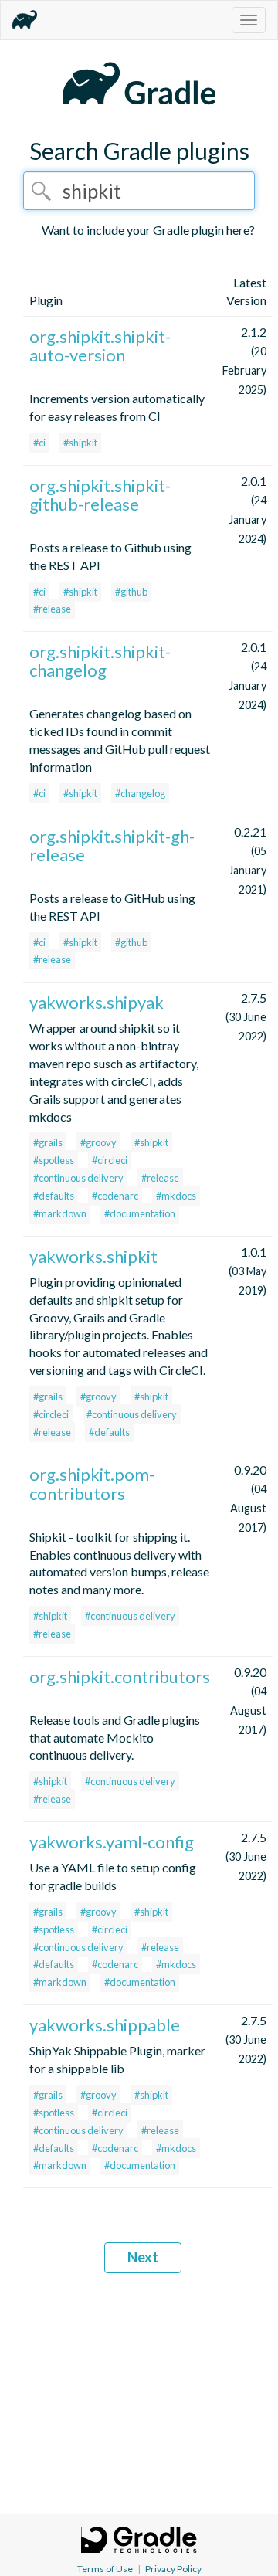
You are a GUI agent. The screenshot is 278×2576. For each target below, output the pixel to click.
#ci (39, 443)
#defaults (54, 1196)
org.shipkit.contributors (120, 1677)
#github (131, 592)
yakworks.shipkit (93, 1256)
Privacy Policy (173, 2569)
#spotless (54, 1160)
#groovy (98, 1142)
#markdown (60, 1213)
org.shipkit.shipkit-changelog (100, 661)
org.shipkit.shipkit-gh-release (112, 845)
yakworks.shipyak (97, 1002)
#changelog (140, 793)
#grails (48, 1142)
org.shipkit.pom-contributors (92, 1483)
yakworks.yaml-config (112, 1842)
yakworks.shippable (105, 2025)
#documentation (140, 1213)
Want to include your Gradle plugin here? (148, 230)
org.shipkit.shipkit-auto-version (100, 346)
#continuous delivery (78, 1178)
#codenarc (115, 1196)
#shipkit (80, 443)
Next (143, 2257)
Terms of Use (105, 2569)
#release (52, 609)
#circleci (110, 1160)
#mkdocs (176, 1196)
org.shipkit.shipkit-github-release (100, 495)
